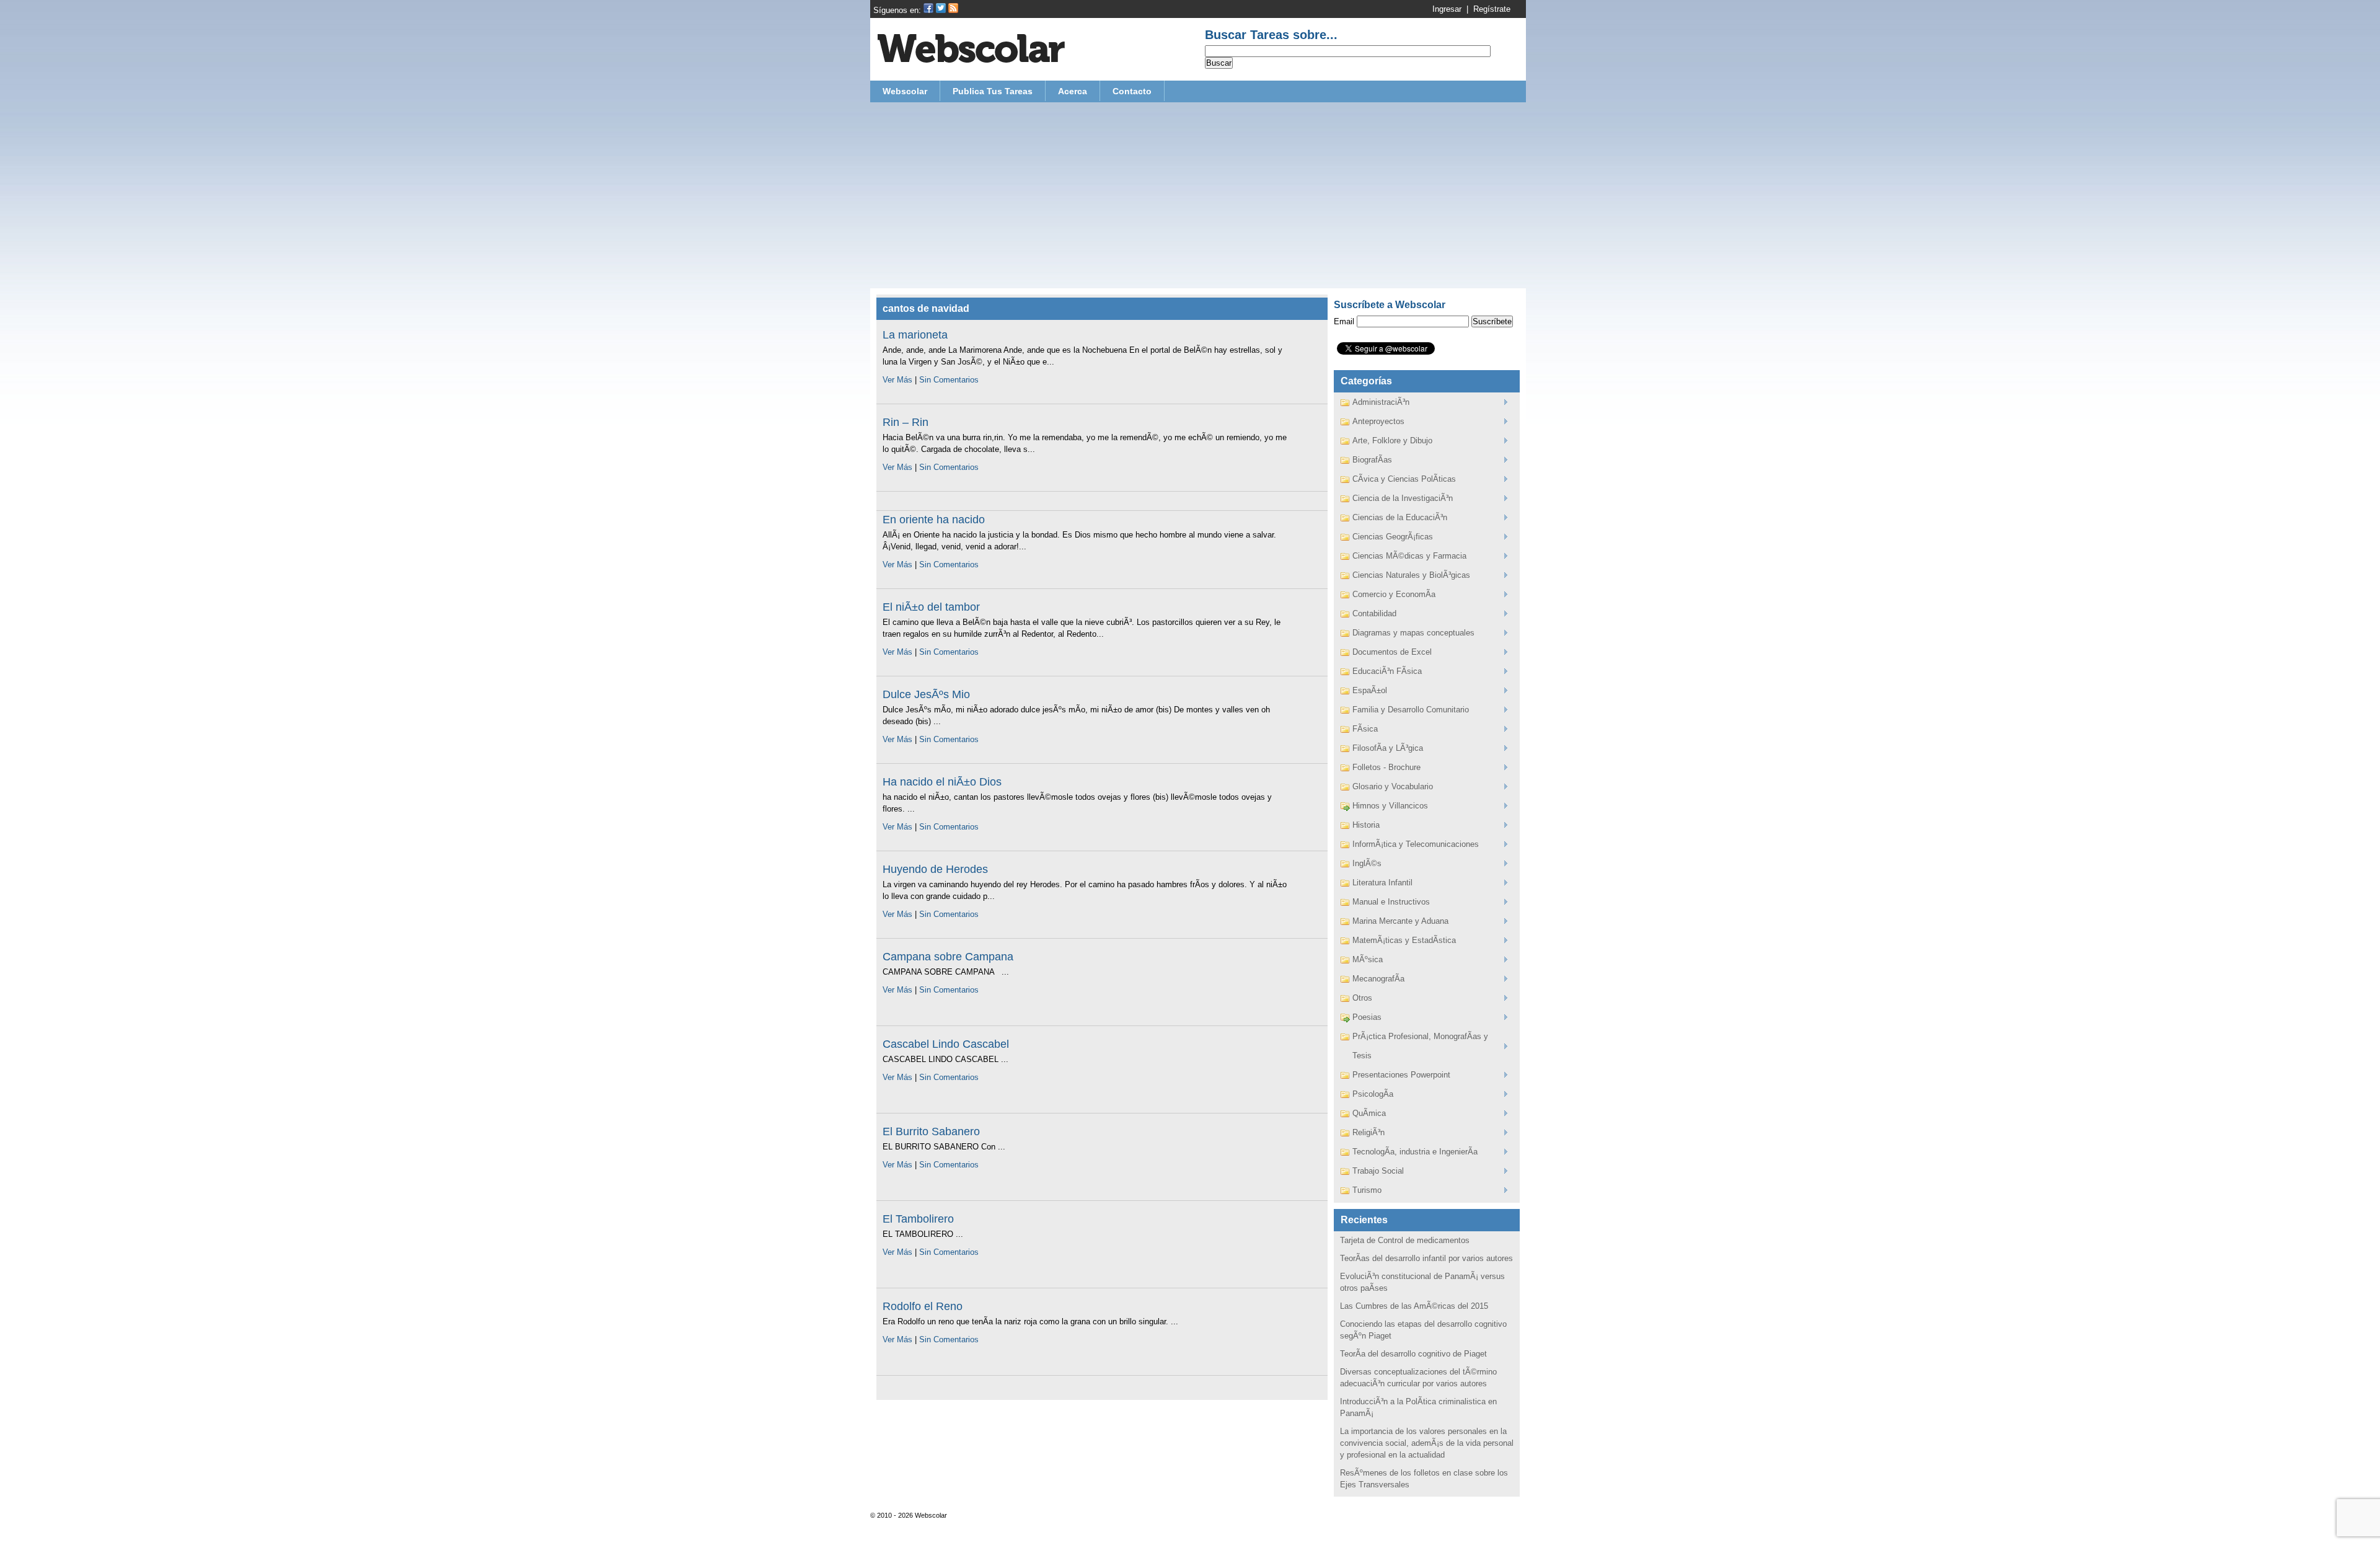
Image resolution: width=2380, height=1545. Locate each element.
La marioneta (915, 335)
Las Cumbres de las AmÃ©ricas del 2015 (1414, 1306)
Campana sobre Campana (948, 957)
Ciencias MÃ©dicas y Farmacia (1409, 556)
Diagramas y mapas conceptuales (1413, 633)
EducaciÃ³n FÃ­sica (1387, 671)
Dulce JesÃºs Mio (926, 694)
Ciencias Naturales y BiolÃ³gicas (1411, 575)
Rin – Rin (906, 422)
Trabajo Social (1378, 1171)
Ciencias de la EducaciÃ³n (1400, 517)
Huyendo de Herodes (935, 869)
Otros (1362, 998)
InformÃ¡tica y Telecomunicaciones (1416, 844)
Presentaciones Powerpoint (1401, 1075)
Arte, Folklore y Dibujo (1392, 440)
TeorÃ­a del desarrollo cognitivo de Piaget (1413, 1354)
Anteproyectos (1378, 421)
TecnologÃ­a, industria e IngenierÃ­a (1415, 1152)
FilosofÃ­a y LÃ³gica (1388, 748)
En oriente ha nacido (934, 520)
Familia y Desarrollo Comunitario (1411, 710)
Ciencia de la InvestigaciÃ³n (1403, 498)
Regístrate (1492, 9)
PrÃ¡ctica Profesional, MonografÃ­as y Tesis (1420, 1046)
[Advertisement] (1198, 195)
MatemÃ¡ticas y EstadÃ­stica (1404, 940)
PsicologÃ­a (1373, 1094)
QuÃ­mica (1369, 1113)
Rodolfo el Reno (923, 1306)
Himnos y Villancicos (1390, 806)
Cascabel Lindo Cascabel (946, 1044)
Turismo (1367, 1190)
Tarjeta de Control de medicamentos (1405, 1240)
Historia (1366, 825)
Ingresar (1447, 9)
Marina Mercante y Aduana (1400, 921)
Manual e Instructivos (1391, 902)
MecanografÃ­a (1378, 979)
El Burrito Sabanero (931, 1131)
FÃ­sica (1365, 729)
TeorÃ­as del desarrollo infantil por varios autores (1426, 1258)
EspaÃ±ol (1370, 690)
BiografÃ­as (1372, 460)
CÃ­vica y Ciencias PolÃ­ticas (1404, 479)
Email (1344, 321)
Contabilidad (1374, 613)
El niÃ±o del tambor (931, 607)
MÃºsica (1368, 959)
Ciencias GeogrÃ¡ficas (1393, 537)
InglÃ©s (1367, 863)
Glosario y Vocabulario (1393, 786)
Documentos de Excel (1392, 652)
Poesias (1367, 1017)
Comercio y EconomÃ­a (1394, 594)
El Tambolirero (918, 1219)
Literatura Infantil (1382, 883)
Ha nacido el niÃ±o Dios (942, 782)
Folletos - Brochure (1386, 767)
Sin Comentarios (949, 380)
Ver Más (897, 380)
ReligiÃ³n (1368, 1132)
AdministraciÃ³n (1381, 402)
